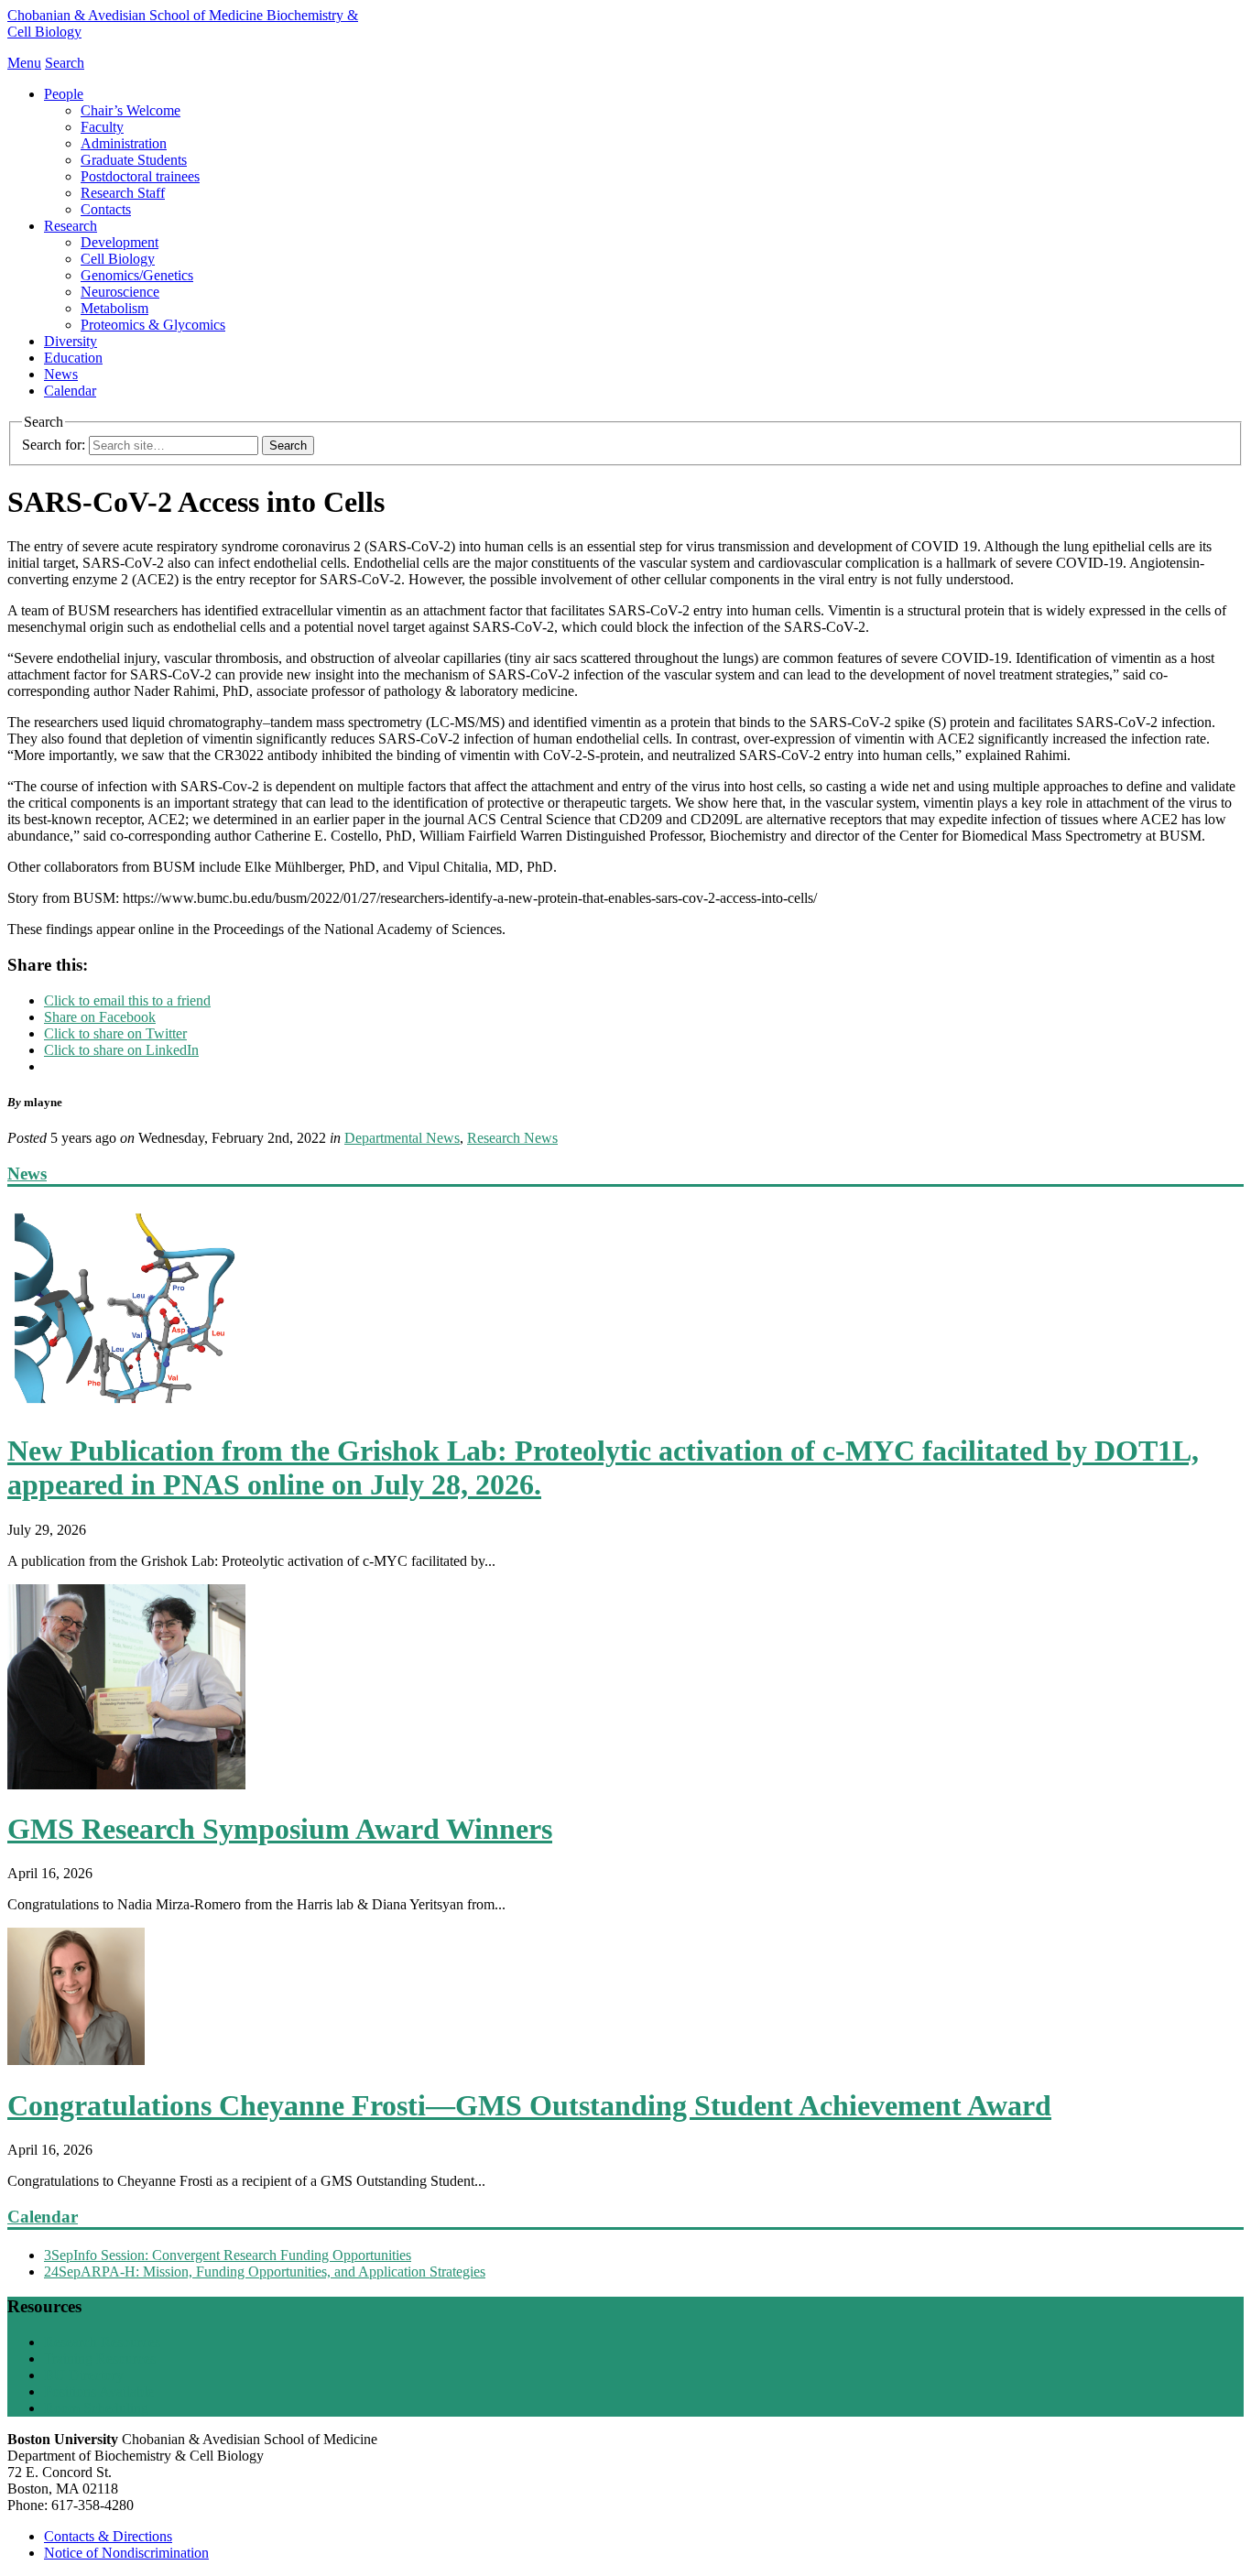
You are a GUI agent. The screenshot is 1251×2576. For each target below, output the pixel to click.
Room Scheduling (96, 2408)
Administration (124, 143)
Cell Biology (118, 259)
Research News (512, 1138)
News (61, 374)
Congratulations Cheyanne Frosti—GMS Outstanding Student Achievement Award (529, 2105)
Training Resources (100, 2359)
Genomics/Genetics (137, 275)
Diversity (71, 341)
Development (120, 242)
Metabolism (114, 308)
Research (71, 226)
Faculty (102, 127)
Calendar (70, 391)
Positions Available (99, 2391)
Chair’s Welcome (131, 110)
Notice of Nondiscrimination (126, 2553)
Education (73, 358)
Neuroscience (120, 292)
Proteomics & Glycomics (153, 325)
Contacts (106, 209)
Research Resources (102, 2342)
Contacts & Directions (108, 2536)
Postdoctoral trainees (140, 176)
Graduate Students (134, 160)
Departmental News (402, 1138)
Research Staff (123, 193)
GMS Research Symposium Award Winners (280, 1829)
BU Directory (84, 2375)
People (64, 94)
